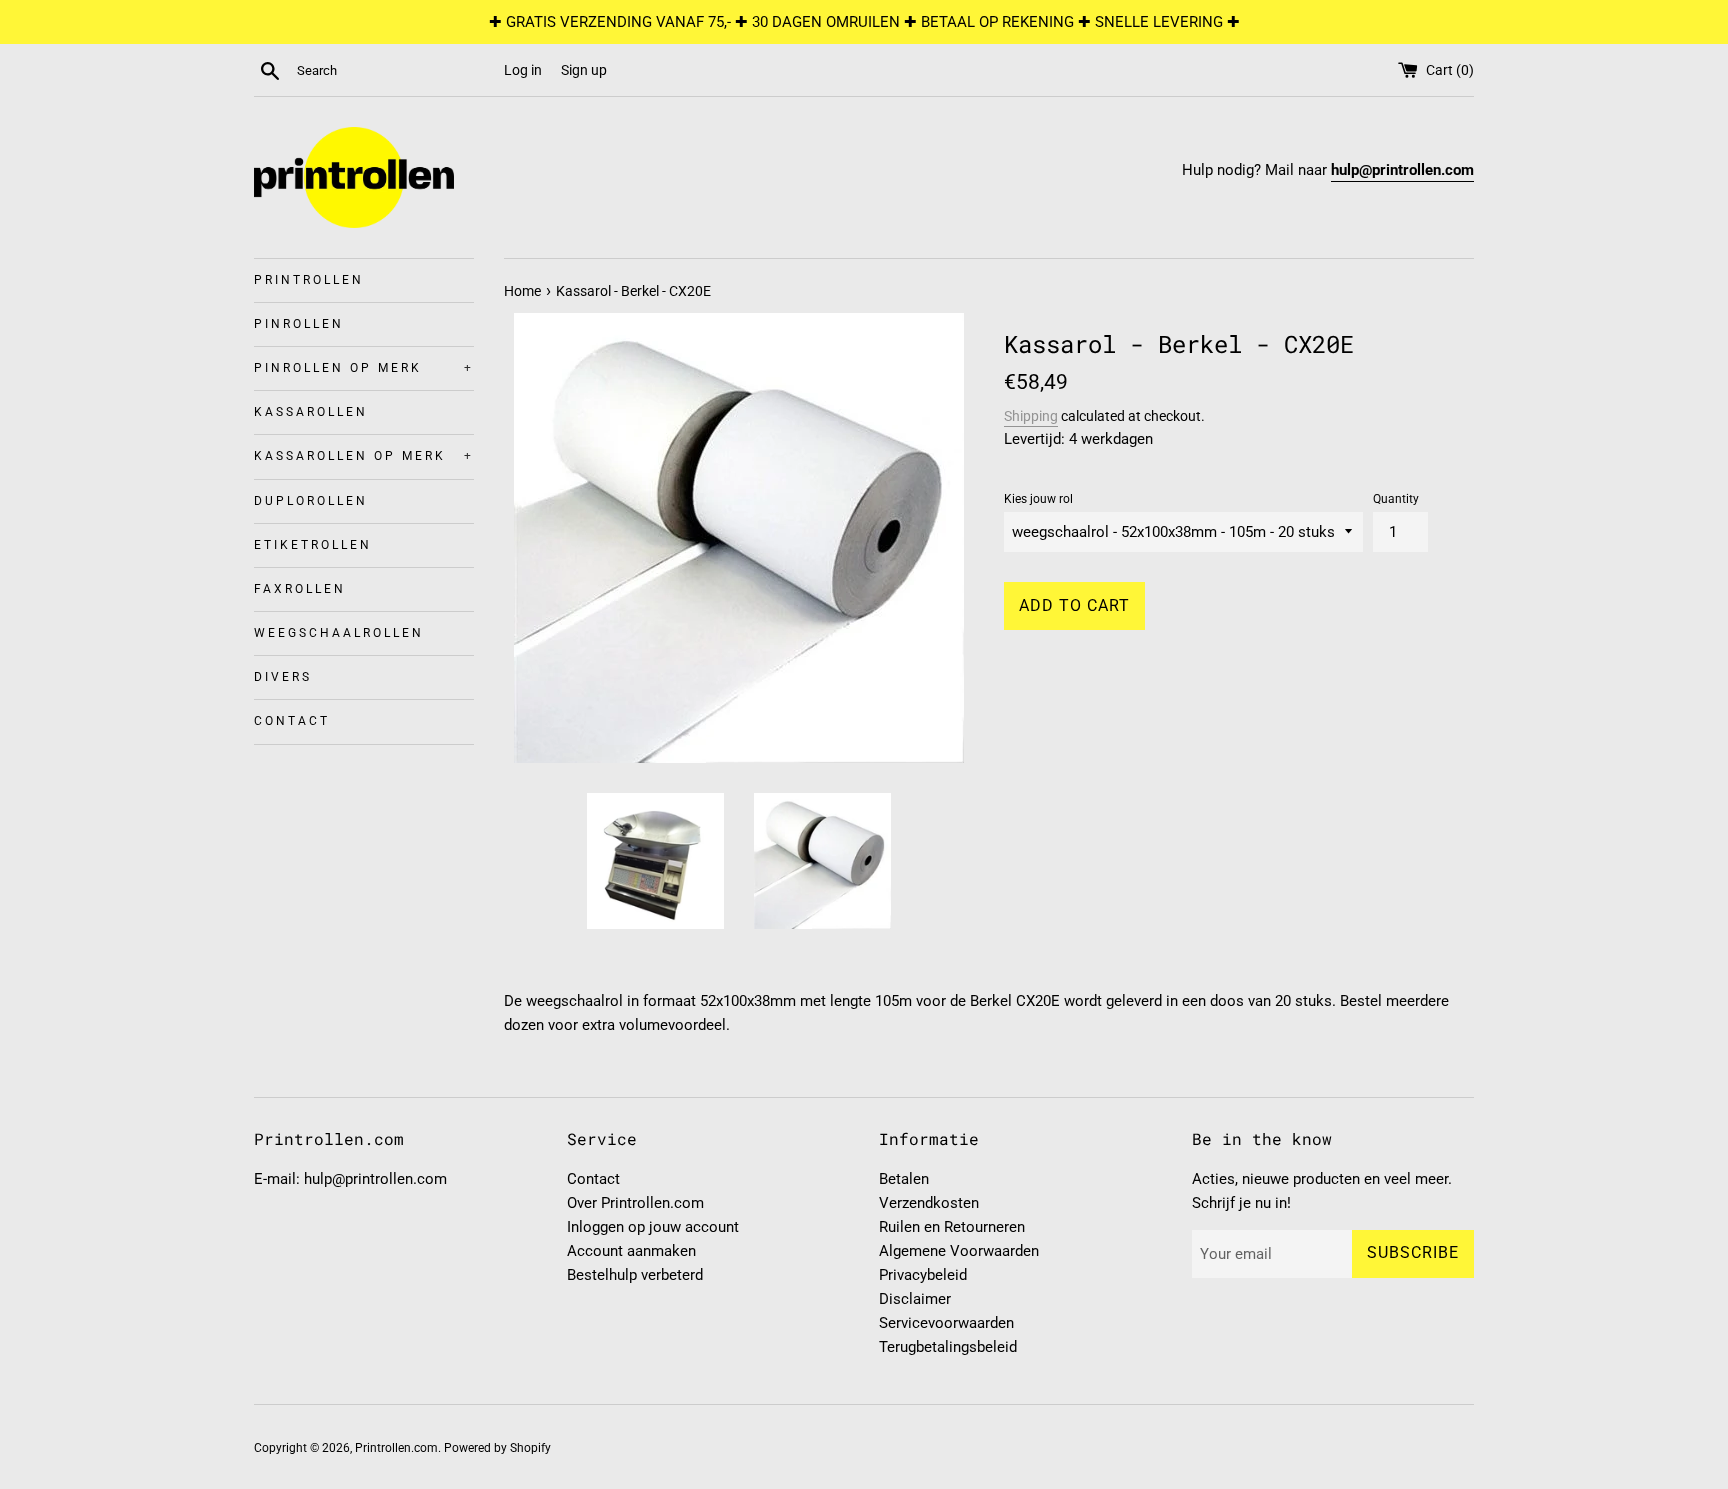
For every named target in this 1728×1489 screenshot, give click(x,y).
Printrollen (309, 280)
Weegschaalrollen (339, 633)
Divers (283, 677)
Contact (292, 721)
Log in (523, 70)
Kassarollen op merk (364, 456)
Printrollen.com (396, 1448)
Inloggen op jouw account (653, 1227)
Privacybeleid (923, 1275)
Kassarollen (311, 412)
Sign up (584, 70)
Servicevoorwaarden (946, 1323)
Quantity (1396, 499)
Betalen (904, 1179)
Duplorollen (311, 501)
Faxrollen (300, 589)
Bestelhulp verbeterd (635, 1275)
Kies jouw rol (1038, 499)
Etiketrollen (313, 545)
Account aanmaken (631, 1251)
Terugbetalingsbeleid (948, 1347)
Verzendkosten (929, 1203)
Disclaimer (915, 1299)
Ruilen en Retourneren (952, 1227)
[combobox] (396, 71)
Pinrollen (299, 324)
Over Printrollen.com (635, 1203)
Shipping (1031, 416)
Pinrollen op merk (364, 368)
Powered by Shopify (497, 1448)
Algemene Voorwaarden (959, 1251)
